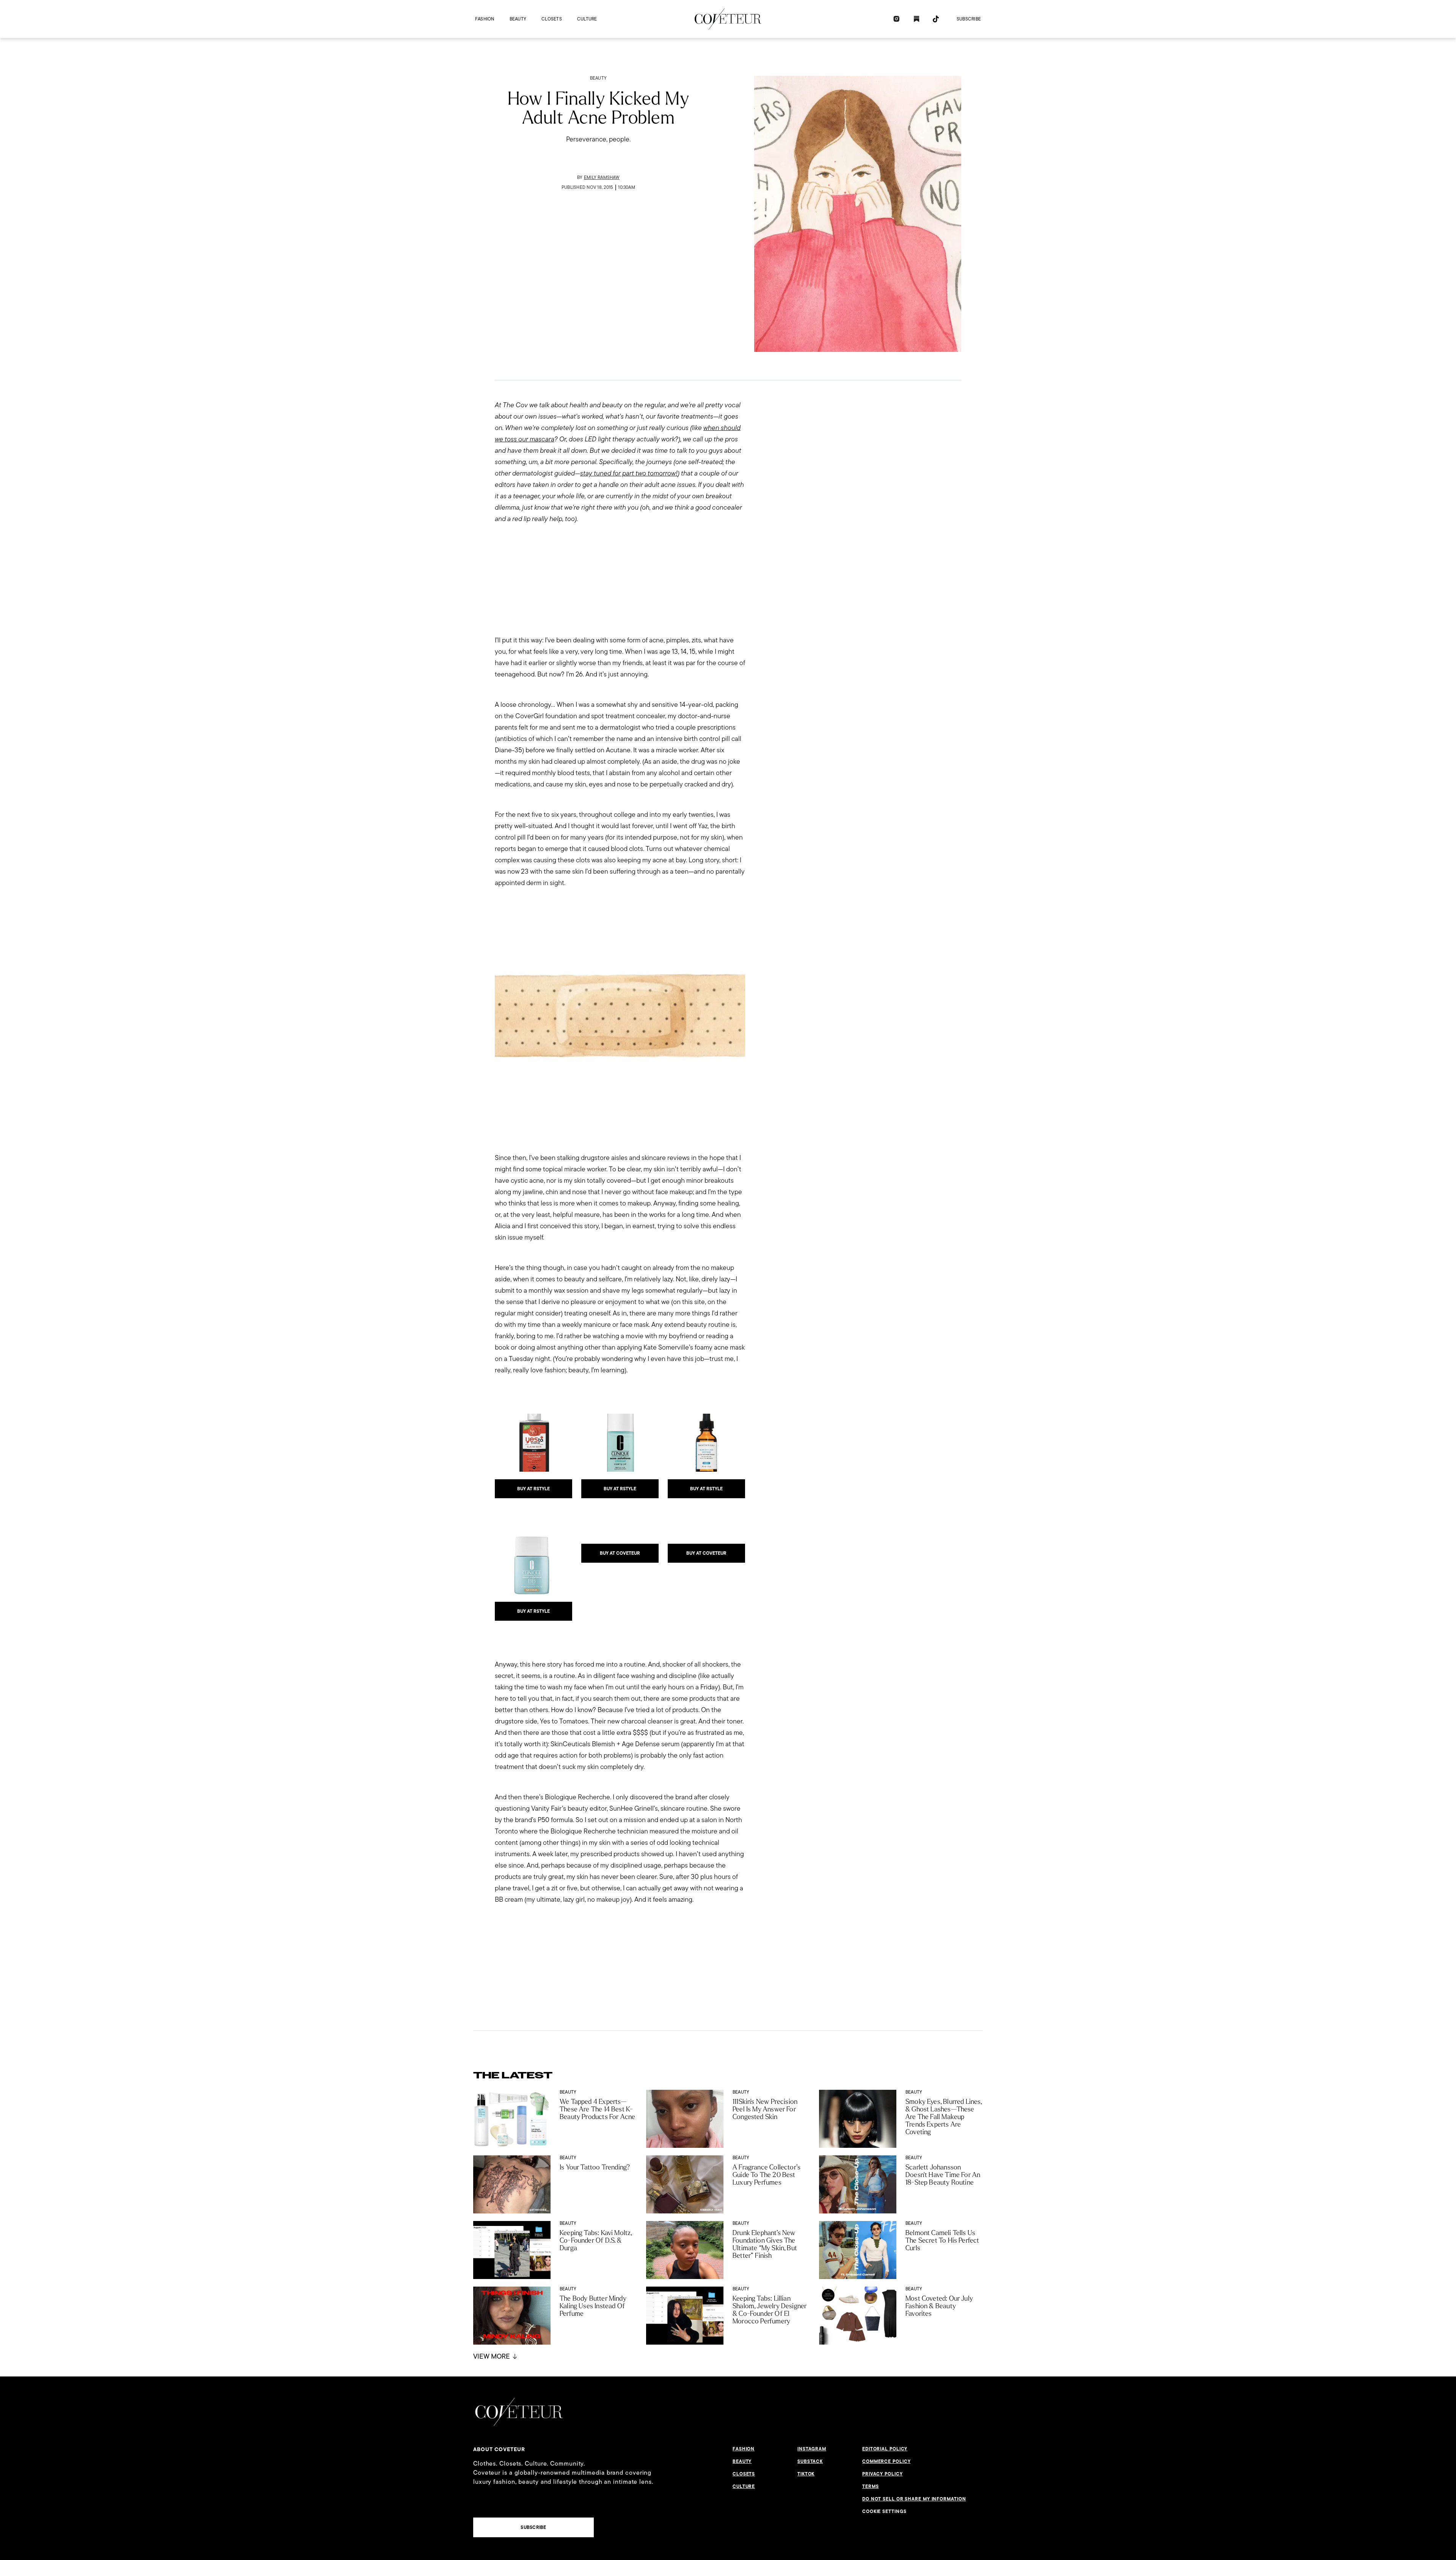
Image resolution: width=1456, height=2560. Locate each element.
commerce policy (886, 2461)
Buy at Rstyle (533, 1489)
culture (587, 19)
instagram (812, 2449)
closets (552, 19)
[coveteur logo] (728, 19)
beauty (518, 19)
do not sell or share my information (914, 2499)
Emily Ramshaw (602, 177)
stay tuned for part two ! (629, 473)
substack (810, 2461)
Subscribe (969, 19)
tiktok (806, 2474)
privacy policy (883, 2474)
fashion (485, 19)
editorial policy (885, 2449)
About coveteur (499, 2449)
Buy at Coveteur (620, 1553)
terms (871, 2486)
